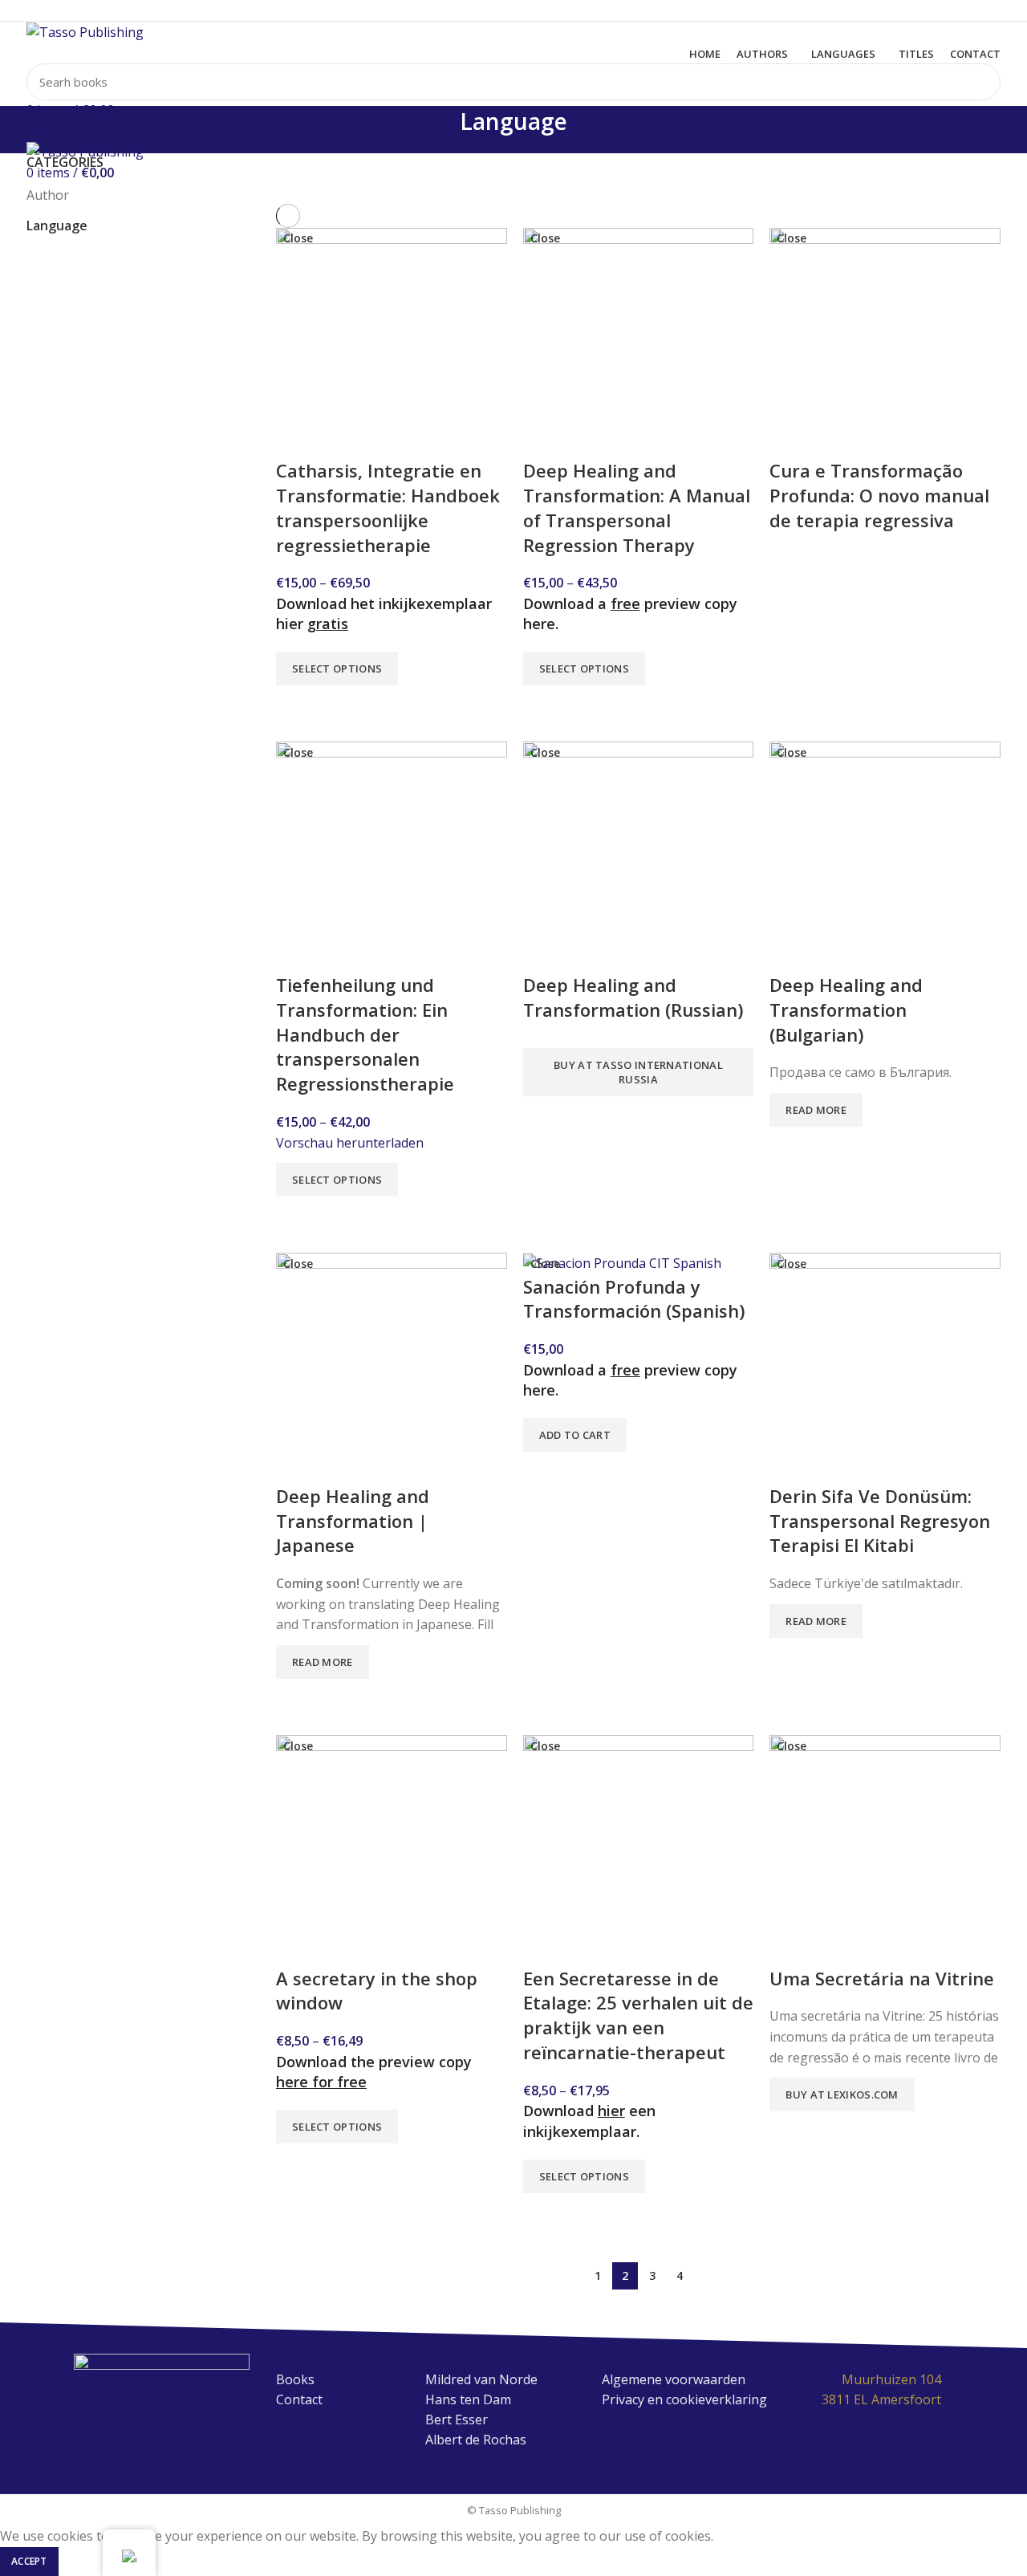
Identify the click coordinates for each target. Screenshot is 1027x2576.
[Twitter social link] (495, 10)
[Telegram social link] (551, 10)
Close (298, 238)
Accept (29, 2561)
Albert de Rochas (476, 2440)
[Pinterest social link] (514, 10)
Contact (299, 2399)
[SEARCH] (979, 82)
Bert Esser (457, 2420)
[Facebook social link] (477, 10)
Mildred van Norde (481, 2379)
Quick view (296, 705)
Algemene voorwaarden (674, 2379)
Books (295, 2379)
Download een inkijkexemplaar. (589, 2121)
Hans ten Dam (468, 2399)
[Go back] (440, 130)
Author (48, 195)
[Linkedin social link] (532, 10)
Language (57, 226)
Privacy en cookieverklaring (684, 2399)
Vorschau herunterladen (350, 1143)
